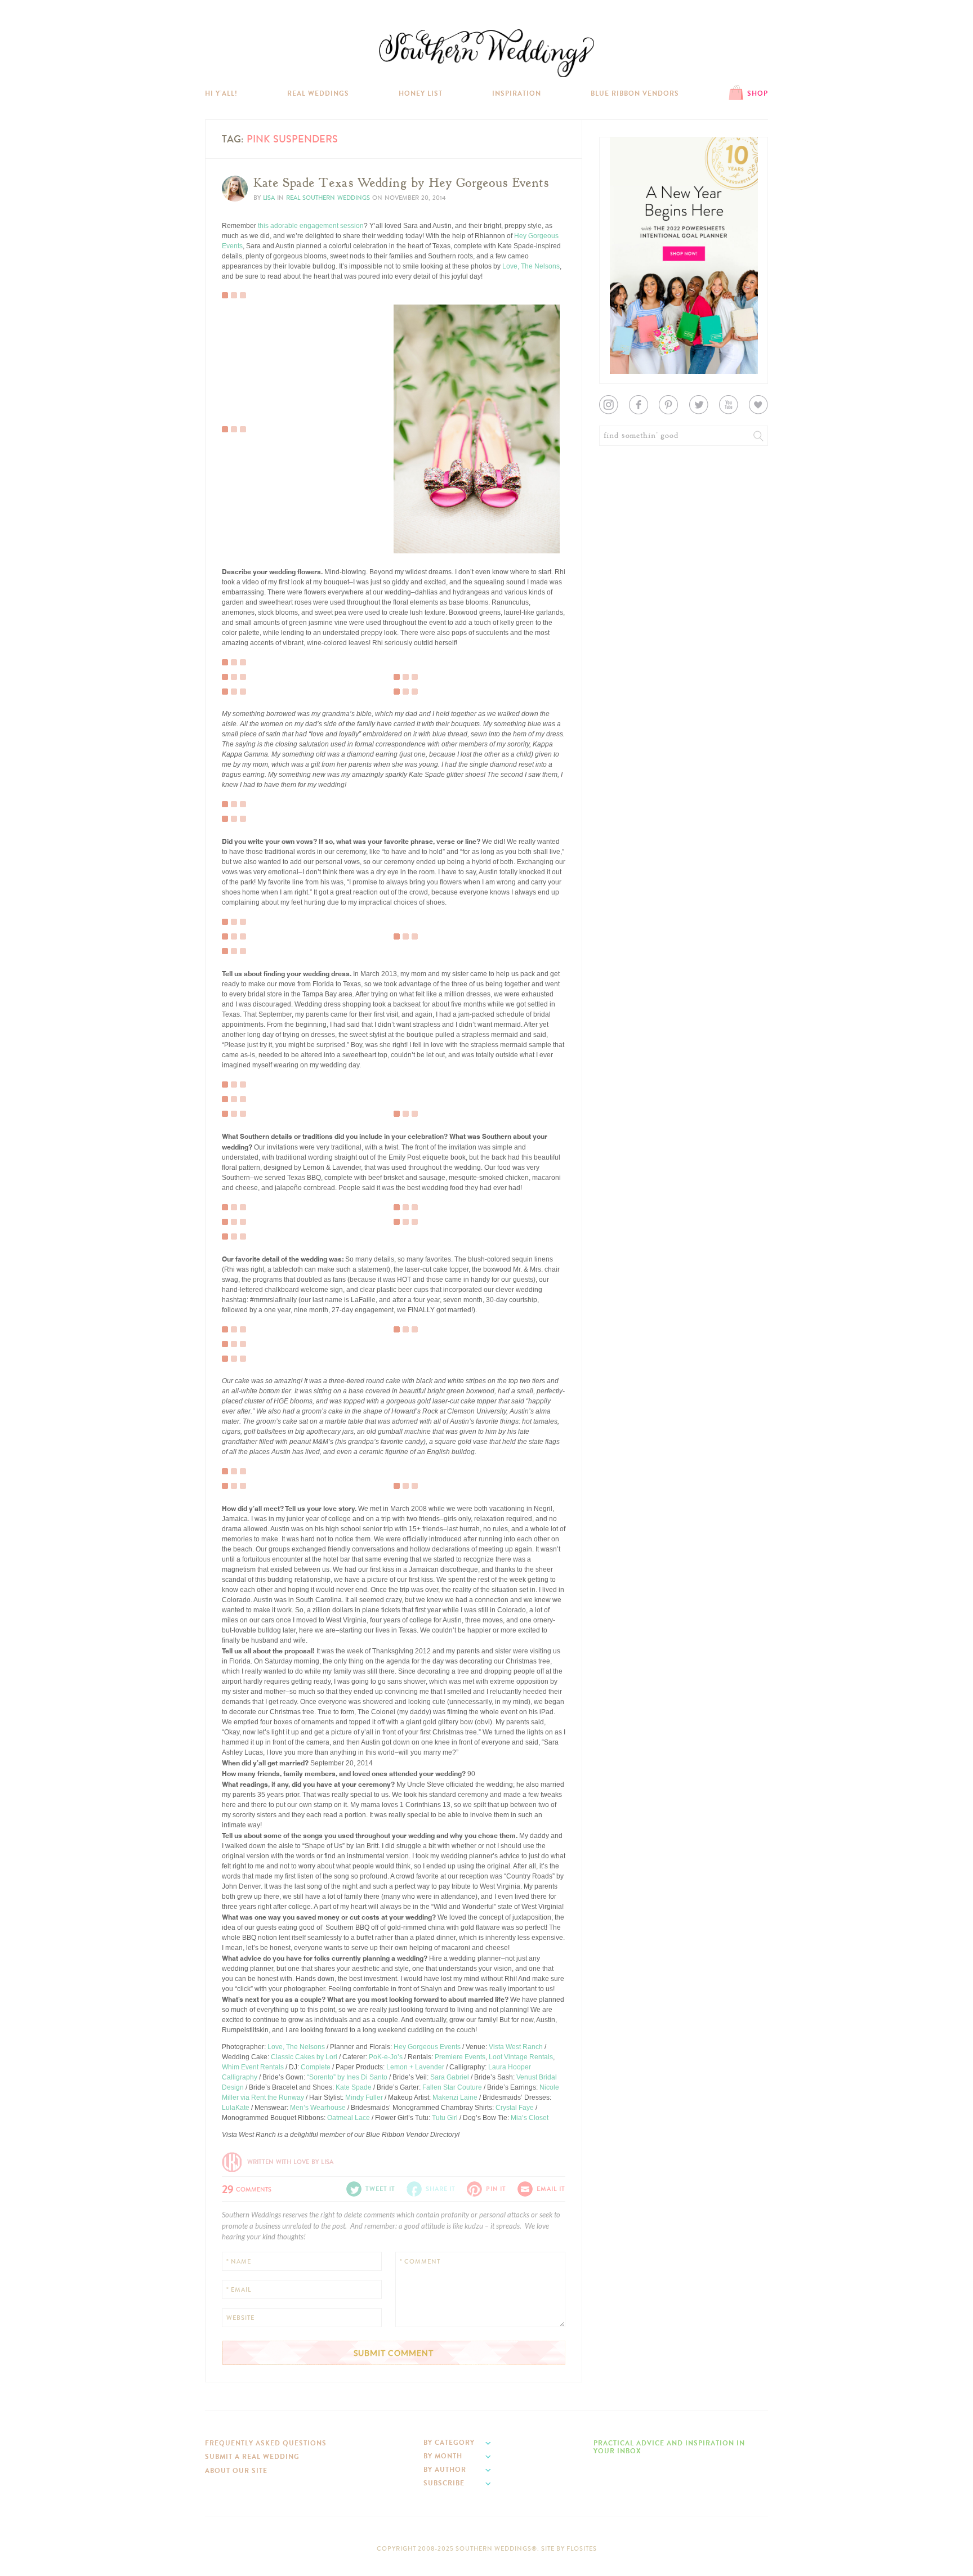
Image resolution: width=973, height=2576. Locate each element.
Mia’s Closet (530, 2118)
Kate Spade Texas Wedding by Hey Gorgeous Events (401, 183)
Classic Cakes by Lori (304, 2057)
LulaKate (236, 2108)
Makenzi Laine (455, 2098)
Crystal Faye (515, 2108)
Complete (316, 2067)
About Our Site (236, 2471)
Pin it (237, 421)
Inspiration (517, 93)
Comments (247, 2188)
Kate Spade (354, 2087)
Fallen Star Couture (452, 2087)
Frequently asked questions (266, 2443)
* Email (239, 2290)
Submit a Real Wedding (252, 2457)
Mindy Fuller (365, 2098)
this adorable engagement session (311, 226)
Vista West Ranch (516, 2047)
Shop (758, 93)
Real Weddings (318, 93)
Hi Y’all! (221, 93)
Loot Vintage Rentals (521, 2057)
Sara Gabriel (450, 2077)
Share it (441, 2189)
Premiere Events (460, 2057)
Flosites (582, 2549)
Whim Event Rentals (253, 2067)
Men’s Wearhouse (318, 2108)
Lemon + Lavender (415, 2067)
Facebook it (247, 402)
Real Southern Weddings (328, 198)
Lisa (269, 198)
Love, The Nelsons (531, 266)
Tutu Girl (445, 2118)
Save (238, 393)
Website (240, 2318)
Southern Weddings (486, 53)
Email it (551, 2189)
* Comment (420, 2262)
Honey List (421, 93)
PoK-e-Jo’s (386, 2057)
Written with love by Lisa (290, 2162)
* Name (239, 2262)
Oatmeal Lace (349, 2118)
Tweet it (241, 412)
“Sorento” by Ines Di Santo (347, 2077)
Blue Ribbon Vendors (635, 93)
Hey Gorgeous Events (427, 2047)
